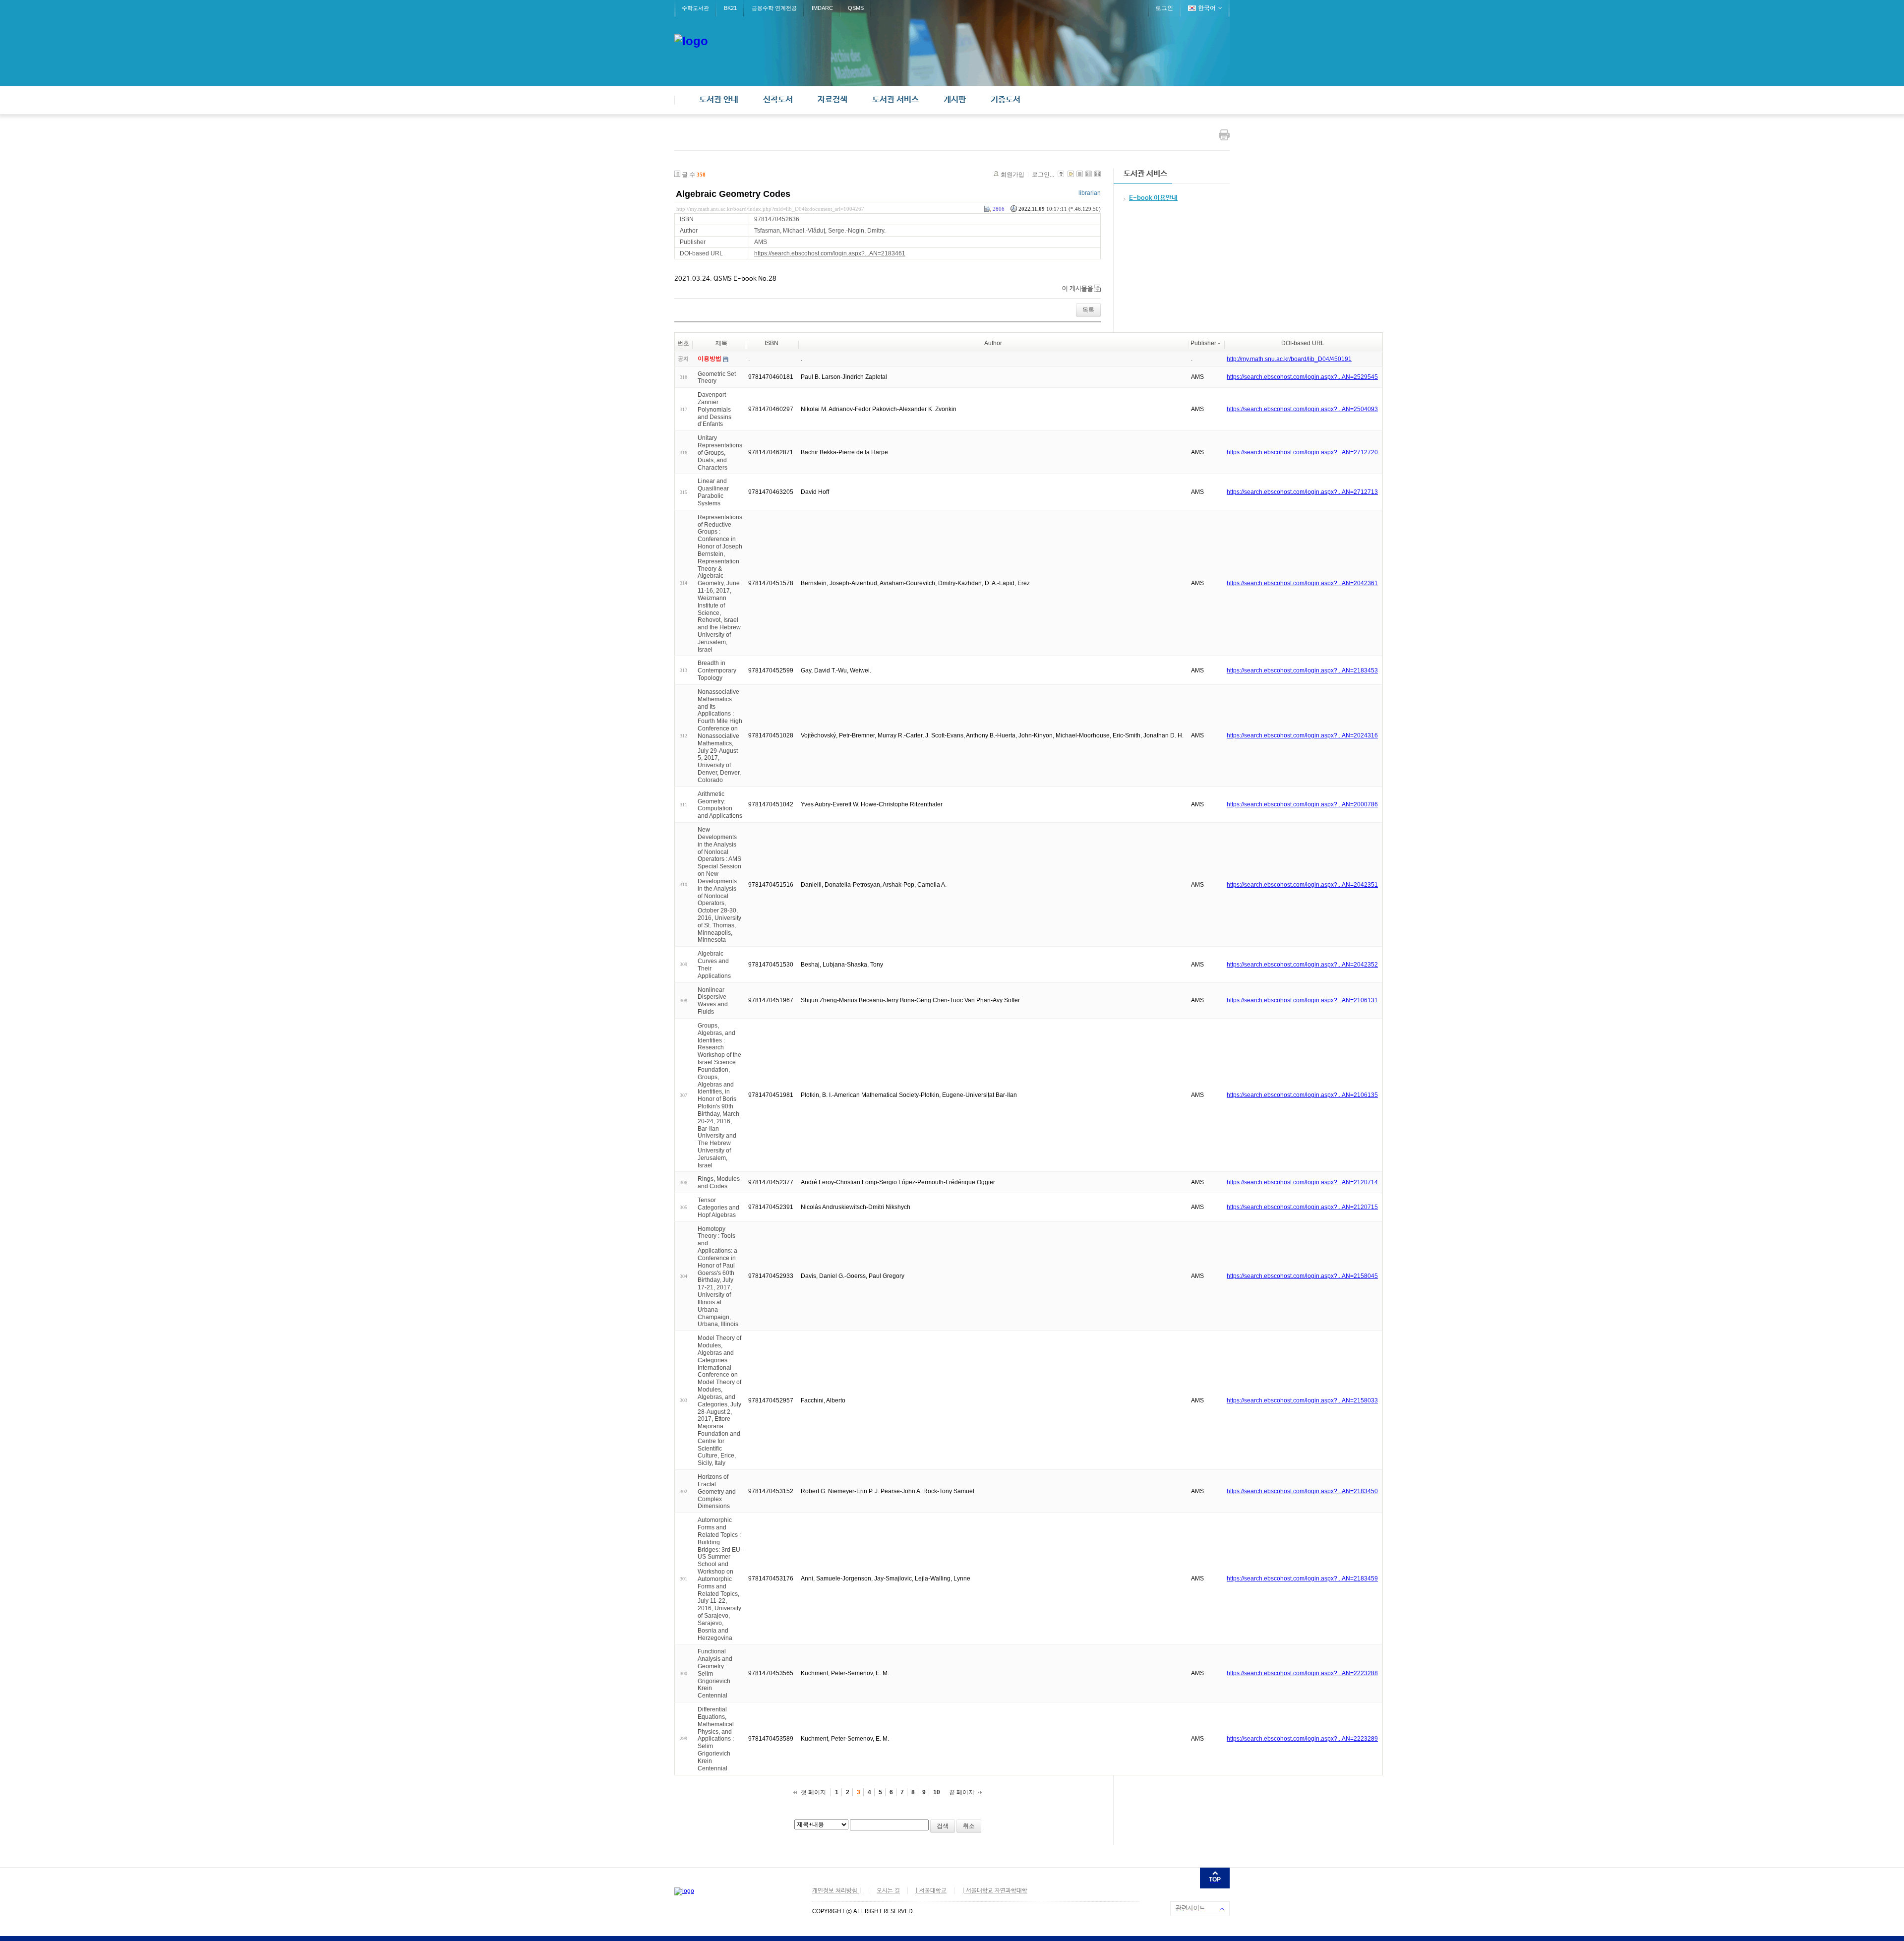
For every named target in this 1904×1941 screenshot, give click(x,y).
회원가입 (1012, 175)
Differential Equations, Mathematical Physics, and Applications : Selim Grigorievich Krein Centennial (716, 1739)
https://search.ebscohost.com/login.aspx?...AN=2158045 (1302, 1276)
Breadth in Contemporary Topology (717, 670)
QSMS (856, 8)
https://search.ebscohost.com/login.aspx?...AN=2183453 (1302, 670)
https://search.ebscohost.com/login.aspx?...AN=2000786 (1302, 804)
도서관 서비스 (895, 100)
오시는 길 (888, 1891)
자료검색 (833, 100)
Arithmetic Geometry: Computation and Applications (720, 805)
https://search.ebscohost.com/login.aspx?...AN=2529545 (1302, 377)
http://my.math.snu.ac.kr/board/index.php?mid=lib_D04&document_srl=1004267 (770, 209)
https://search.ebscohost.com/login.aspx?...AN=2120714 (1302, 1182)
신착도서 (778, 100)
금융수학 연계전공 (774, 8)
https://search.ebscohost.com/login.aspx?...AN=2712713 (1302, 492)
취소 (969, 1826)
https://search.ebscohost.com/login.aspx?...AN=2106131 (1302, 1000)
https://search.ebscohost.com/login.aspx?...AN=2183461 (830, 253)
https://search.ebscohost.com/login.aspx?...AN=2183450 (1302, 1491)
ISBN (772, 343)
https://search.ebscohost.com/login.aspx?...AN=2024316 (1302, 735)
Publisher (1203, 343)
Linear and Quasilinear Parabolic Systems (713, 492)
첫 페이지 (813, 1792)
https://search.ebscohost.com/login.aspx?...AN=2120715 (1302, 1207)
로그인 (1164, 8)
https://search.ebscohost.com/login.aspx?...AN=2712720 (1302, 452)
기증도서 (1006, 100)
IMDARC (822, 8)
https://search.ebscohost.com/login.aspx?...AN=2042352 (1302, 965)
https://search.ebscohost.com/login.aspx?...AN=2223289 (1302, 1739)
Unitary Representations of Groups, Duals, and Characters (720, 453)
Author (993, 343)
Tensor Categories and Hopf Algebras (718, 1208)
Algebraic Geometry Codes (733, 194)
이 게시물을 (1078, 289)
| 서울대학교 (931, 1891)
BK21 (730, 8)
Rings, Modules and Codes (719, 1183)
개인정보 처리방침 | (837, 1891)
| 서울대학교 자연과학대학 (995, 1891)
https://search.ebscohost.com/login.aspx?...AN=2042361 (1302, 583)
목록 (1088, 310)
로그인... (1043, 175)
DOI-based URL (1303, 343)
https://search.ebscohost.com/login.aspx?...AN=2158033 (1302, 1400)
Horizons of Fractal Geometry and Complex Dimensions (717, 1491)
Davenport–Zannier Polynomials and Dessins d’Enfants (714, 409)
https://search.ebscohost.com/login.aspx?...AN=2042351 (1302, 885)
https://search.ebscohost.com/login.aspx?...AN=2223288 (1302, 1673)
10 (937, 1792)
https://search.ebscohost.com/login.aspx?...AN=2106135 (1302, 1095)
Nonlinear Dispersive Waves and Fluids (713, 1000)
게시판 (955, 100)
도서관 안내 (719, 100)
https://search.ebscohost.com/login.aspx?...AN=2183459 (1302, 1578)
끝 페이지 (962, 1792)
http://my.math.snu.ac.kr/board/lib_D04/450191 (1289, 359)
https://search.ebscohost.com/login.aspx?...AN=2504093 (1302, 409)
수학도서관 (695, 8)
